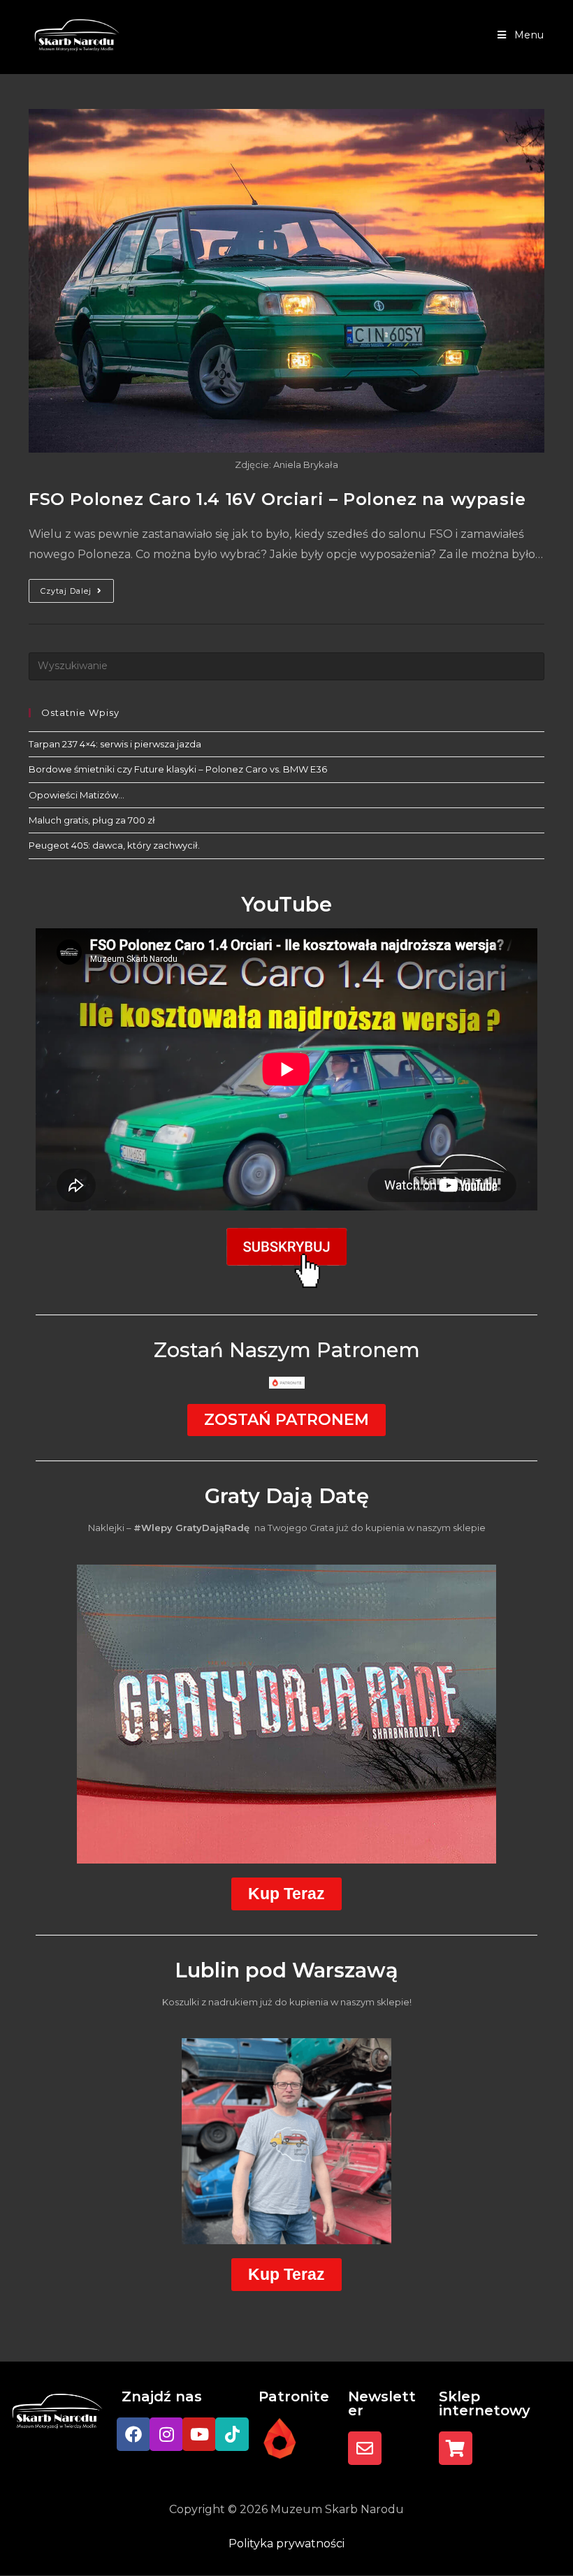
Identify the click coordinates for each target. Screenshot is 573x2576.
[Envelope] (365, 2448)
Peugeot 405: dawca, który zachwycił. (114, 845)
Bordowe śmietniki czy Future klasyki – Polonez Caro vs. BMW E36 (178, 769)
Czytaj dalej (77, 587)
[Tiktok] (232, 2434)
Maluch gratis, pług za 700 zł (92, 820)
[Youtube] (199, 2434)
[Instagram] (166, 2434)
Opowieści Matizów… (77, 795)
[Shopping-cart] (456, 2448)
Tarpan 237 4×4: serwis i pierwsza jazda (115, 744)
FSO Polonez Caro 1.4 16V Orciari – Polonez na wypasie (277, 499)
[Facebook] (133, 2434)
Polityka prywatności (286, 2544)
